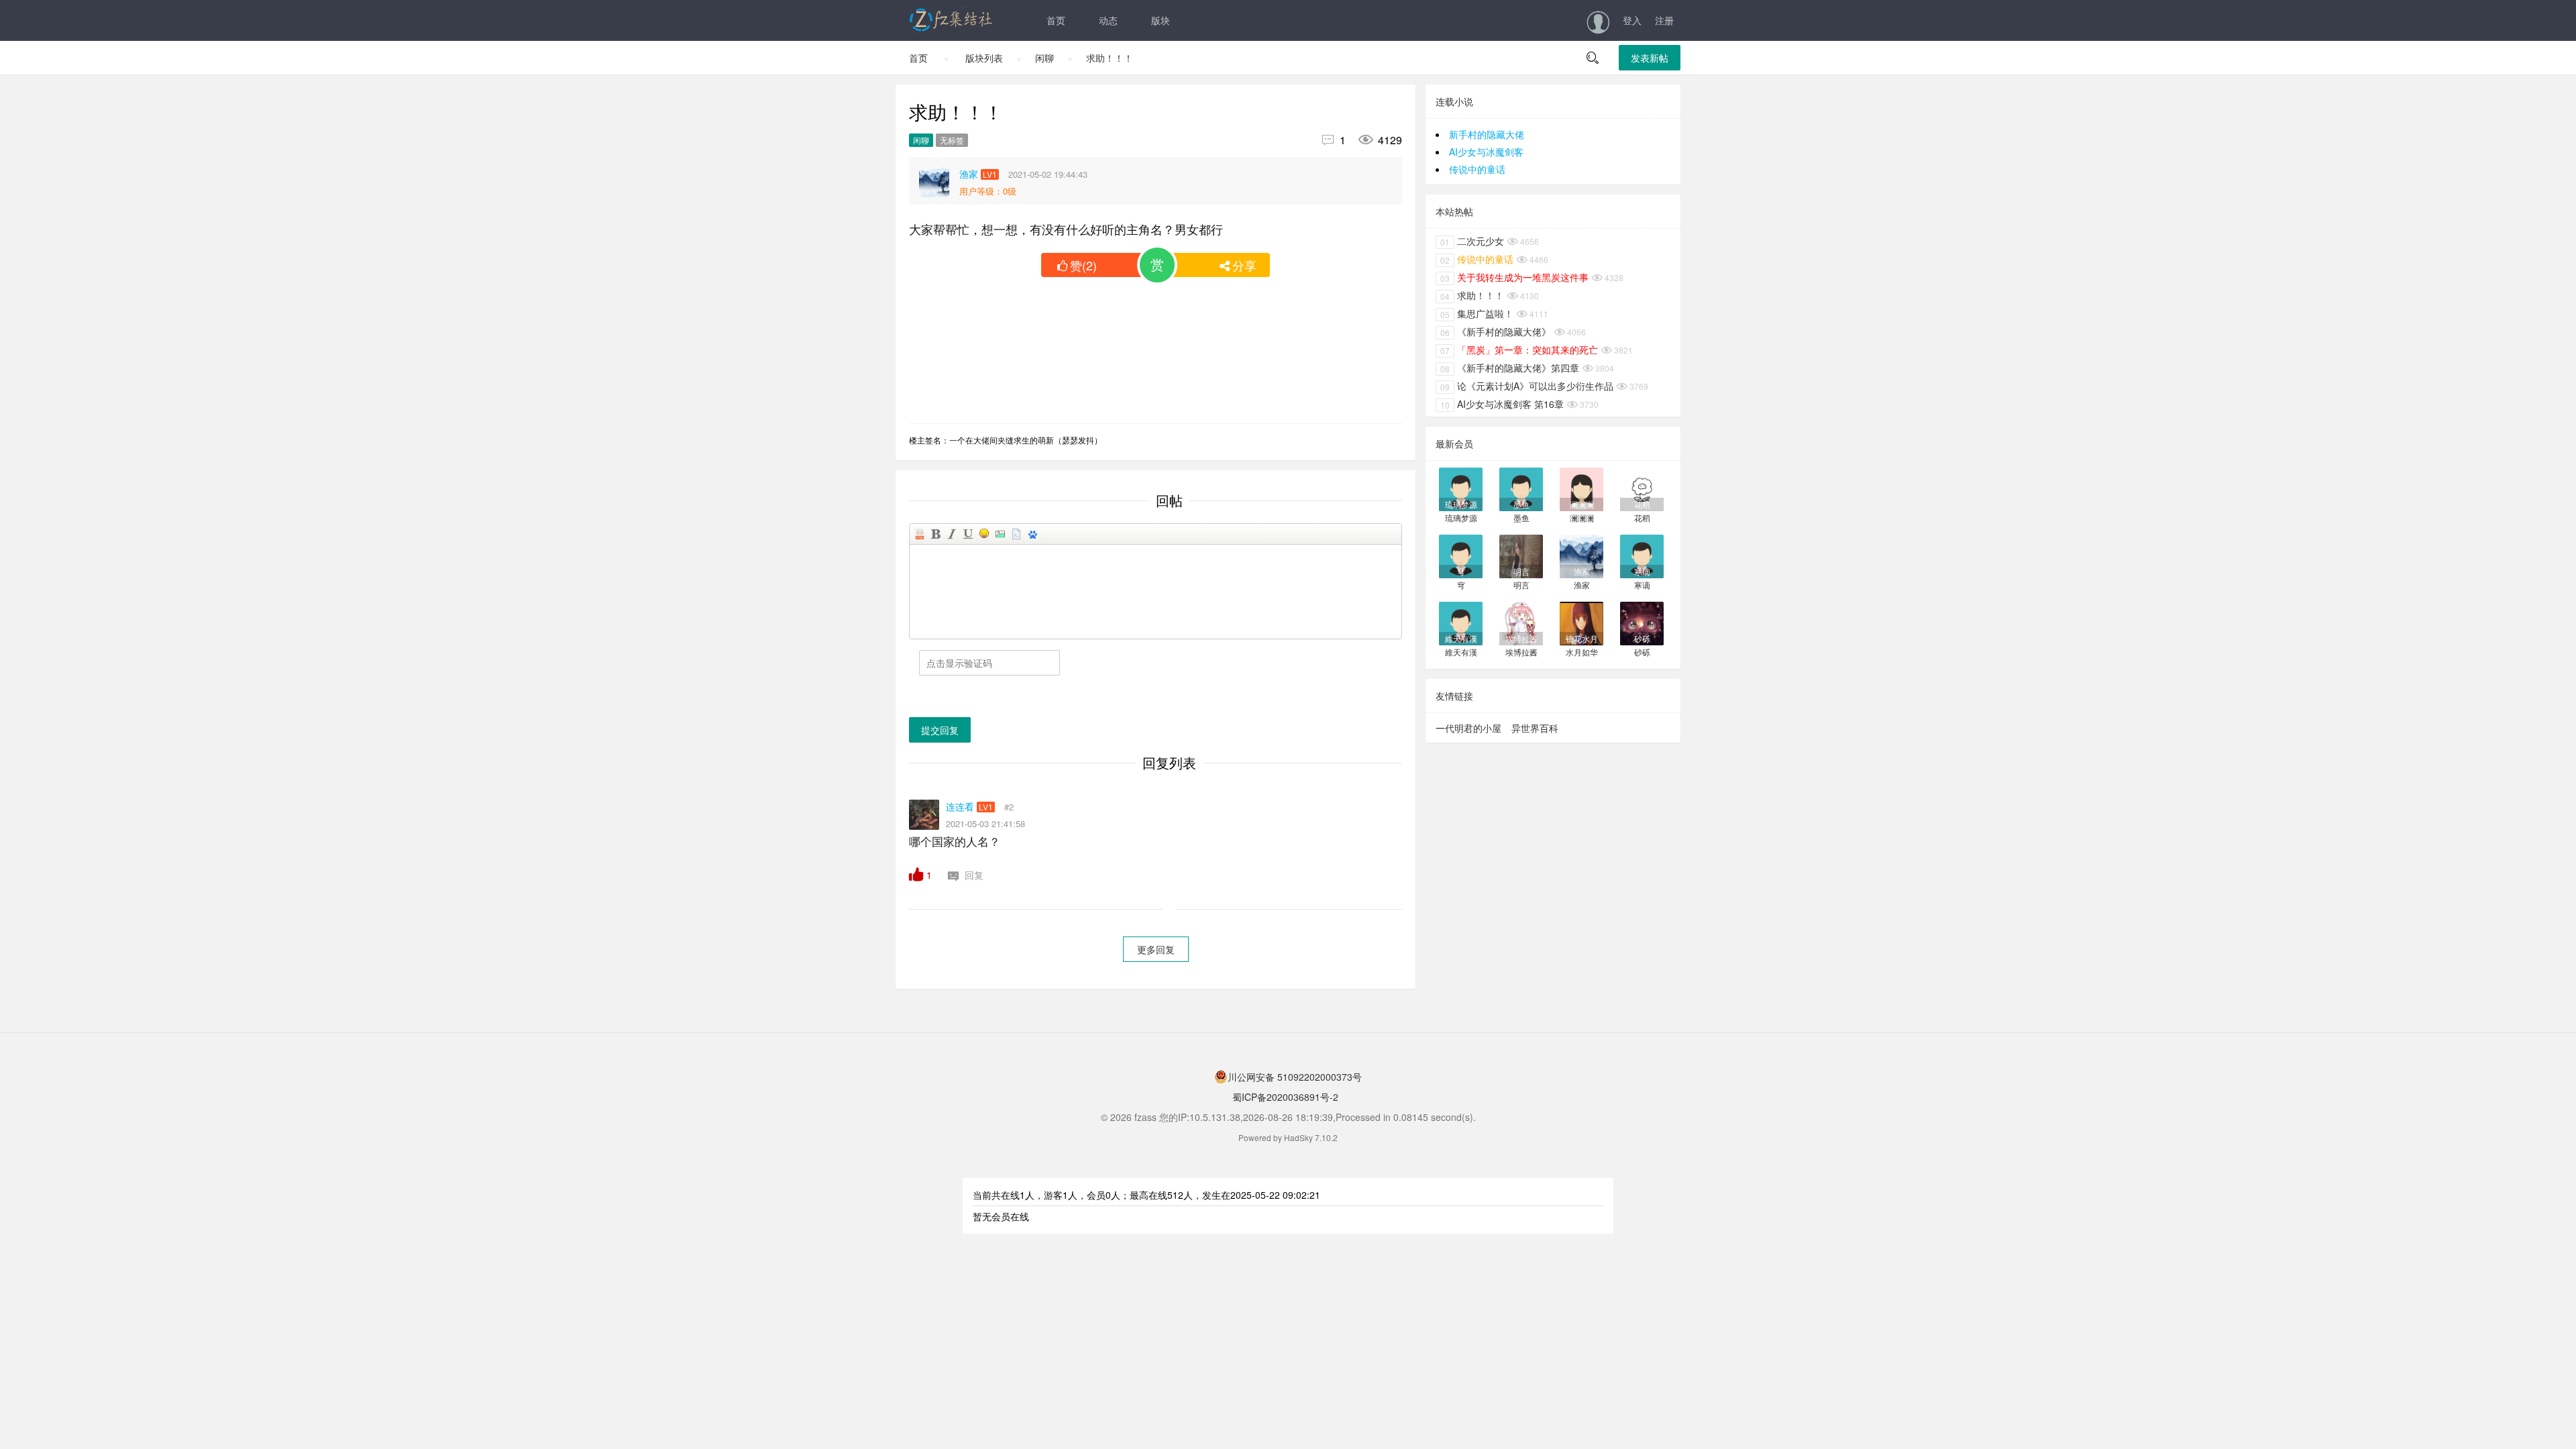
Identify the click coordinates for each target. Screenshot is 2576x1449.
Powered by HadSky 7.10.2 (1288, 1137)
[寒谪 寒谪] (1642, 555)
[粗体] (936, 534)
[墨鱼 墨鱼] (1521, 488)
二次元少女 (1472, 241)
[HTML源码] (920, 534)
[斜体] (952, 534)
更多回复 (1156, 949)
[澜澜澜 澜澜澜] (1581, 488)
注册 (1664, 20)
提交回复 (940, 730)
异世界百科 (1535, 728)
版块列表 (984, 58)
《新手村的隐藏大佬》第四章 (1510, 368)
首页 (1056, 20)
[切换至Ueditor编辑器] (1032, 534)
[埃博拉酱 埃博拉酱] (1521, 622)
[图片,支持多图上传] (1000, 534)
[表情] (984, 534)
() (1083, 265)
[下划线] (968, 534)
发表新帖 (1650, 58)
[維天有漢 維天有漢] (1461, 622)
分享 (1244, 265)
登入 (1632, 20)
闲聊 (1044, 58)
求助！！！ (1110, 58)
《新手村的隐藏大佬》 (1496, 331)
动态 (1108, 20)
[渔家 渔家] (1581, 555)
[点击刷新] (949, 696)
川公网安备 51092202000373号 (1295, 1077)
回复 (973, 875)
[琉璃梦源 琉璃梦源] (1461, 488)
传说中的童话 (1477, 169)
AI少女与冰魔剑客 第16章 (1502, 404)
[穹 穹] (1461, 555)
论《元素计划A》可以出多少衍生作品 (1527, 386)
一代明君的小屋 (1468, 728)
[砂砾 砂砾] (1642, 622)
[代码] (1016, 534)
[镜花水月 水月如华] (1581, 622)
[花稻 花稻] (1642, 488)
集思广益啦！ (1477, 313)
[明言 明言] (1521, 555)
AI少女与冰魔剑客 (1486, 152)
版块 (1161, 20)
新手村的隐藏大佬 (1487, 134)
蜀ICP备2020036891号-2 (1284, 1097)
